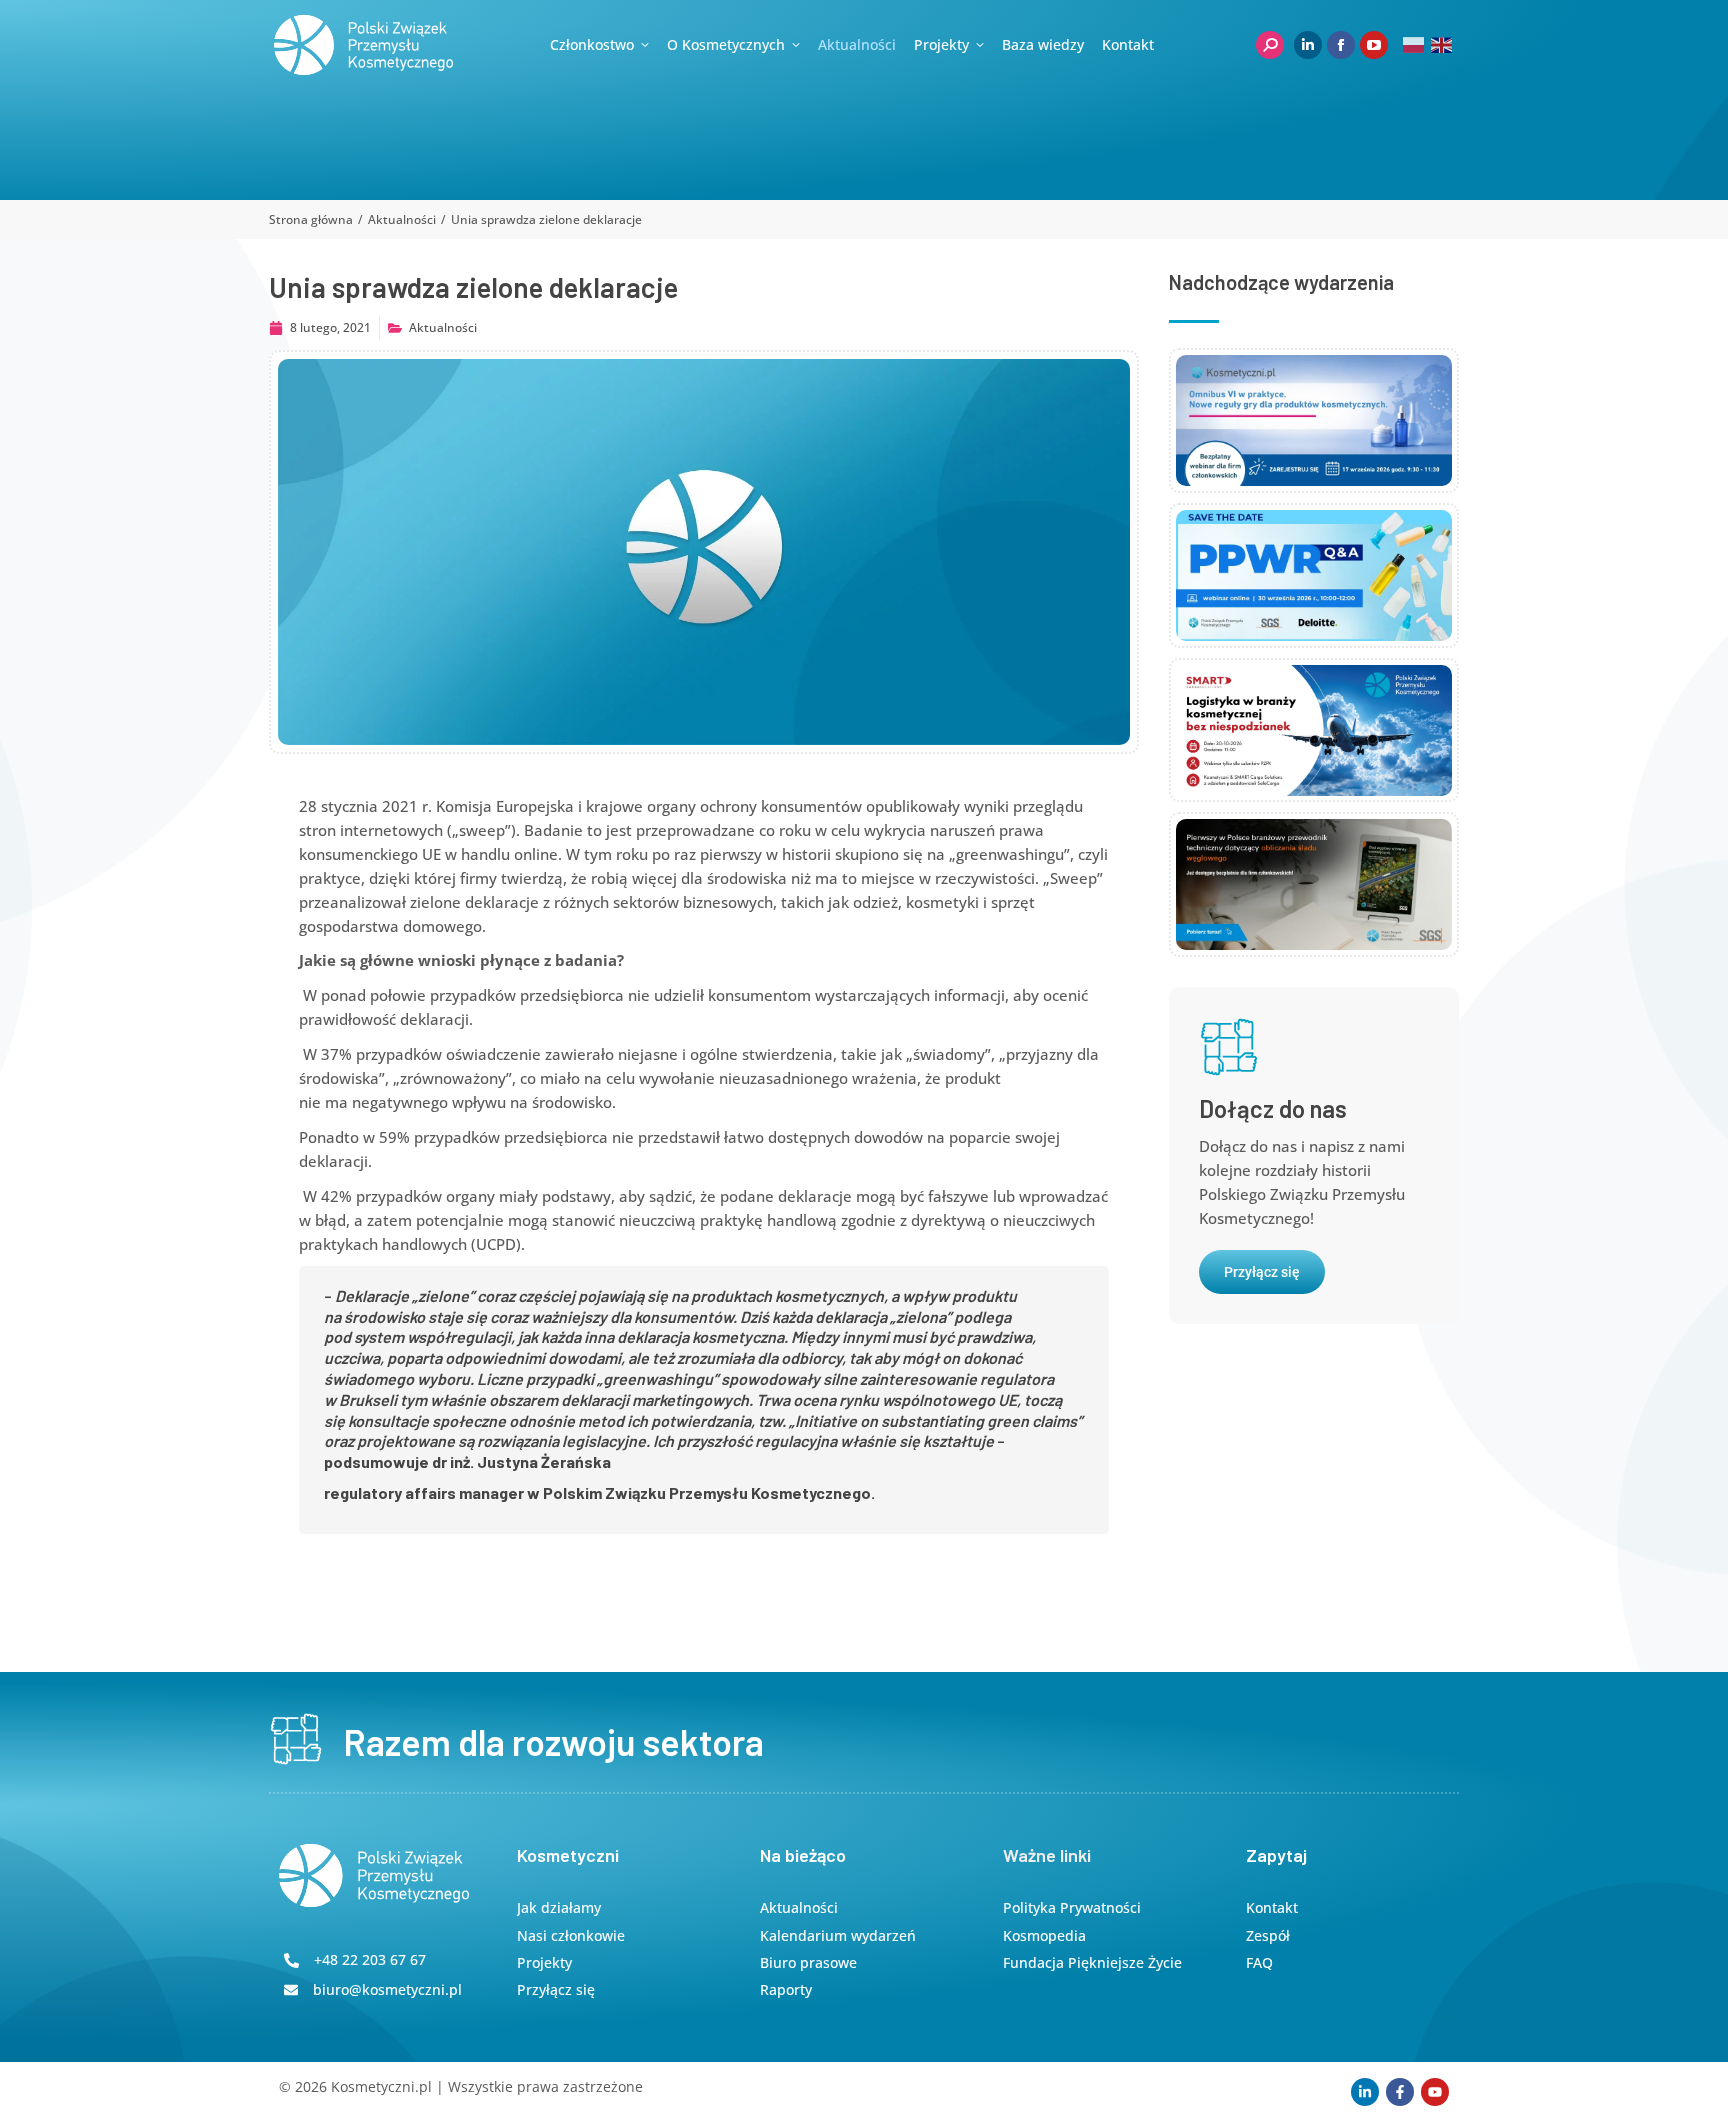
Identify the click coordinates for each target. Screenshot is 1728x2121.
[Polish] (1414, 45)
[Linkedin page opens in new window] (1308, 45)
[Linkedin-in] (1365, 2092)
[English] (1442, 45)
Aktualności (443, 327)
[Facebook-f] (1400, 2092)
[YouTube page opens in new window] (1374, 45)
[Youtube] (1435, 2092)
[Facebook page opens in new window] (1341, 45)
